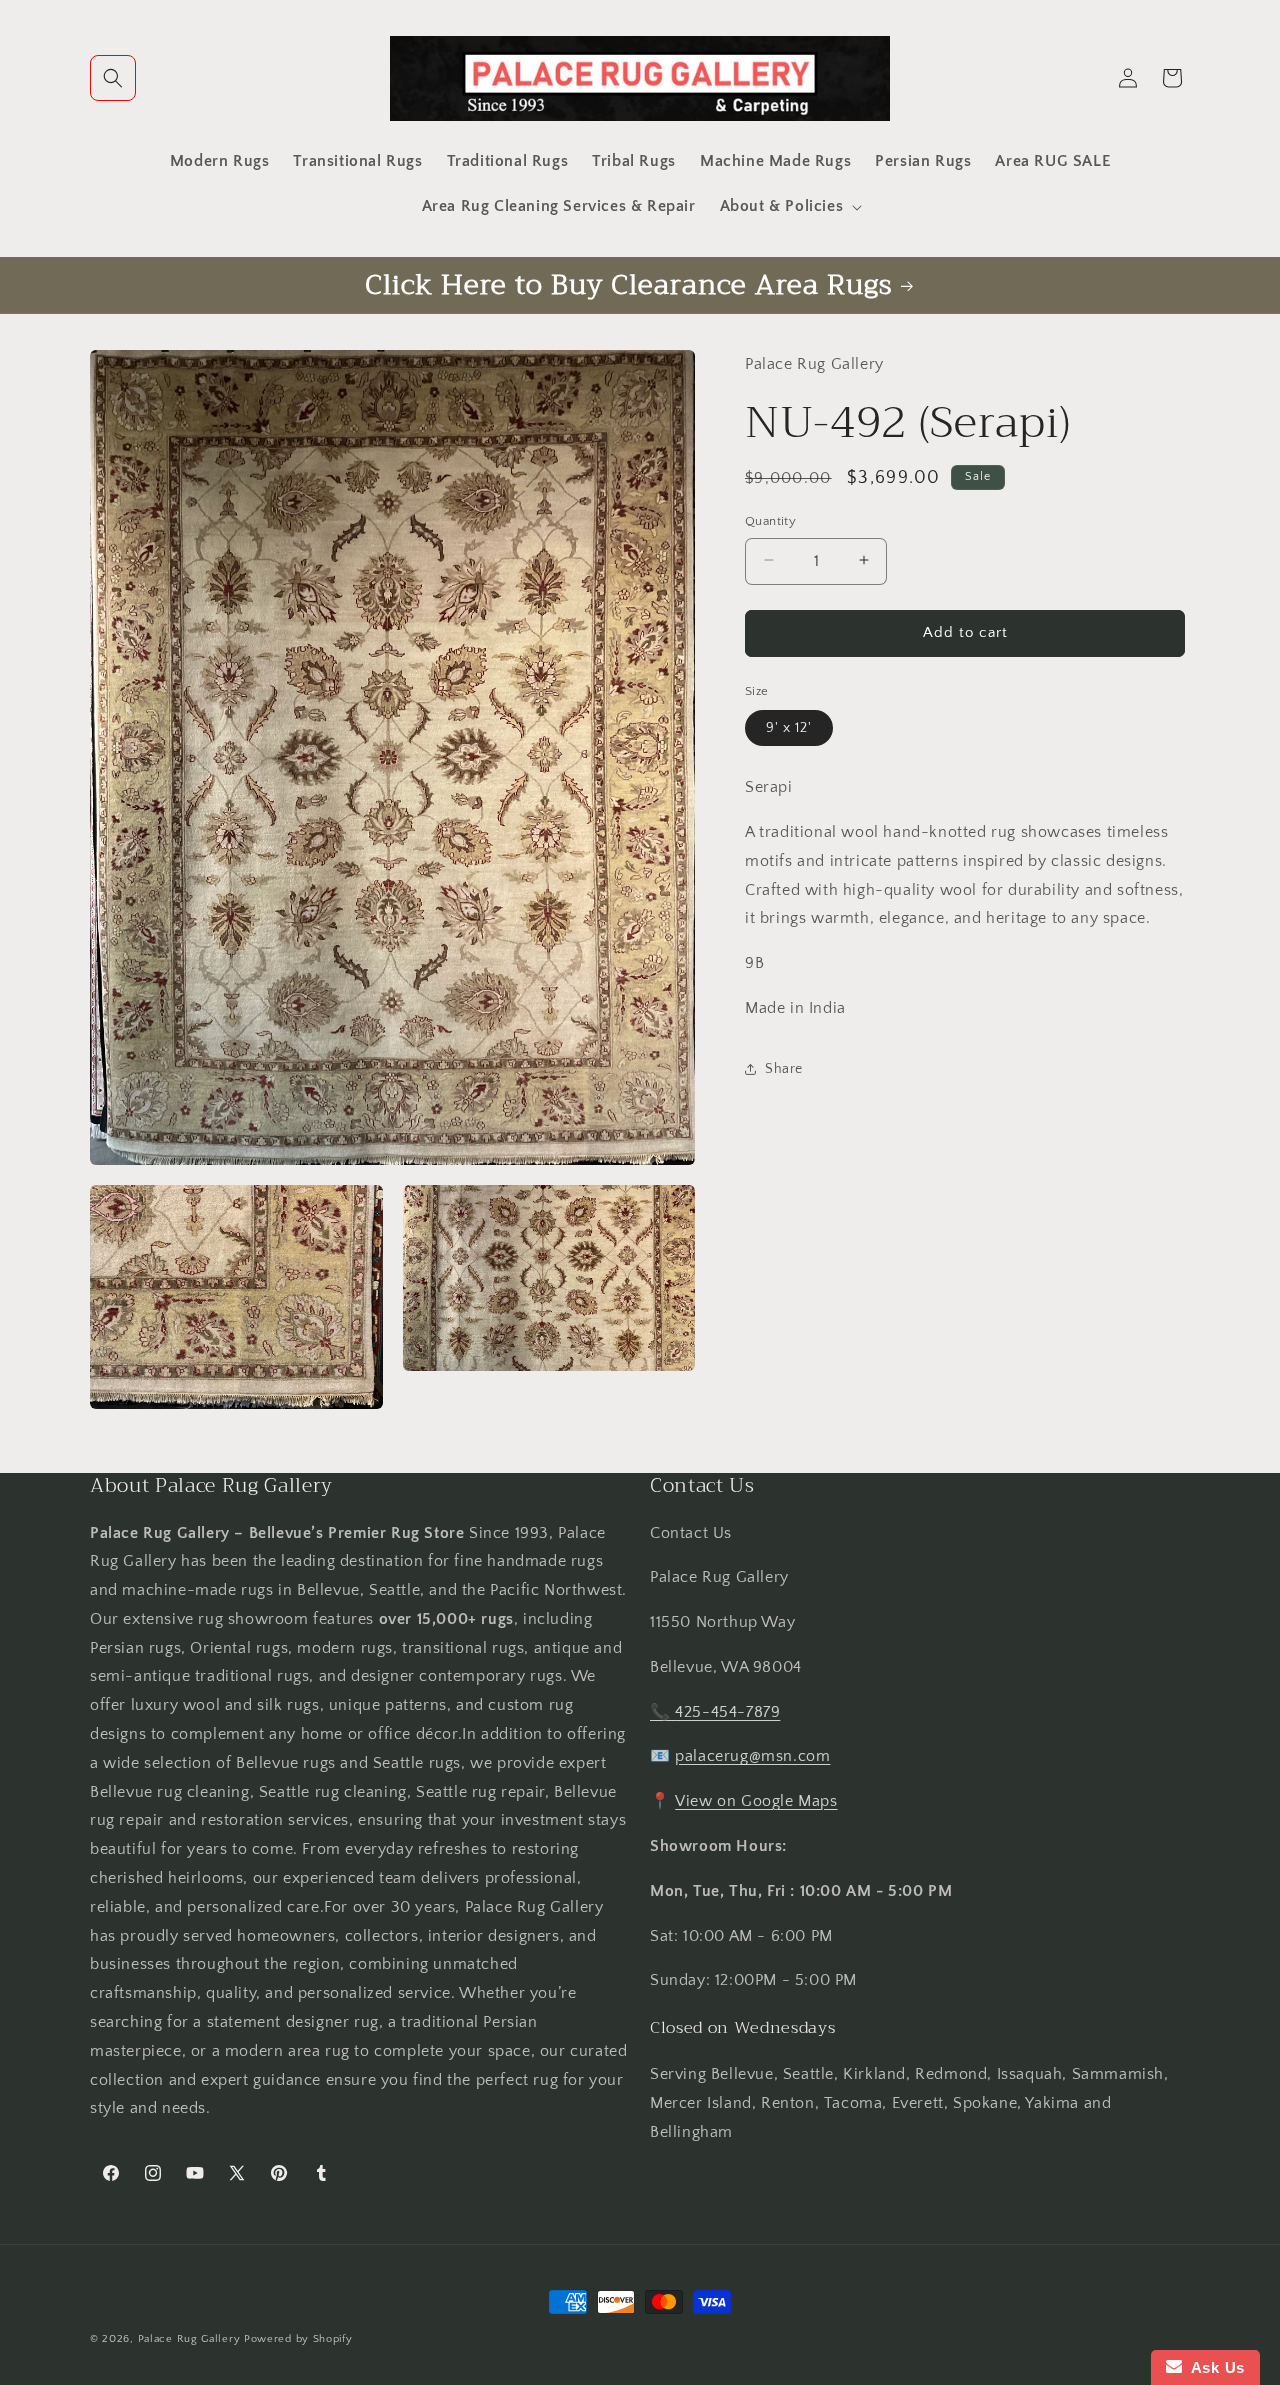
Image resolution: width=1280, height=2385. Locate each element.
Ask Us (1213, 2367)
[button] (113, 78)
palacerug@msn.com (752, 1756)
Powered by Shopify (298, 2339)
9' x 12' (789, 727)
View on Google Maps (756, 1801)
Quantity (770, 520)
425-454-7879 (727, 1712)
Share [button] (784, 1068)
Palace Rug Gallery (189, 2339)
